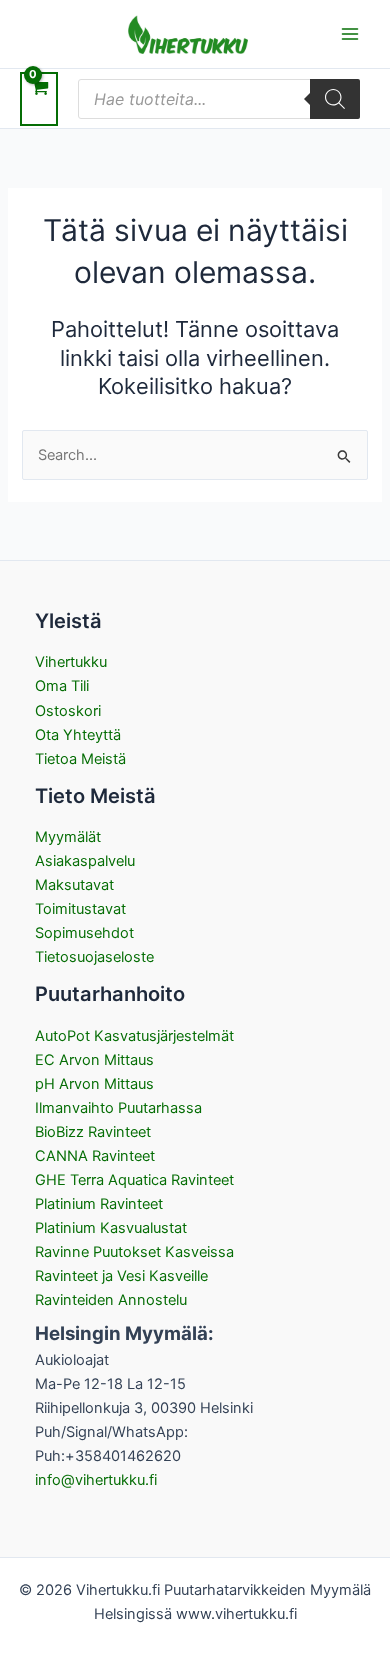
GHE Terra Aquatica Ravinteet (134, 1180)
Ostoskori (68, 711)
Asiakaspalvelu (85, 861)
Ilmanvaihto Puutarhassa (118, 1108)
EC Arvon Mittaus (94, 1060)
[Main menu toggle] (350, 34)
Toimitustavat (80, 909)
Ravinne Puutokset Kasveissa (134, 1252)
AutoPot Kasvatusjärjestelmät (134, 1036)
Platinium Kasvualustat (111, 1228)
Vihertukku (71, 662)
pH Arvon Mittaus (94, 1084)
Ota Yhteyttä (78, 735)
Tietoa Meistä (80, 759)
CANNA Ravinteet (95, 1156)
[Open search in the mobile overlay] (219, 99)
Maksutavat (74, 885)
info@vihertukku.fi (96, 1480)
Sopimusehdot (84, 933)
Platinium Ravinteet (99, 1204)
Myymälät (68, 837)
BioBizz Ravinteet (93, 1132)
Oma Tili (62, 686)
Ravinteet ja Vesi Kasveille (121, 1276)
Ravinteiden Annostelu (111, 1300)
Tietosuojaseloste (94, 957)
